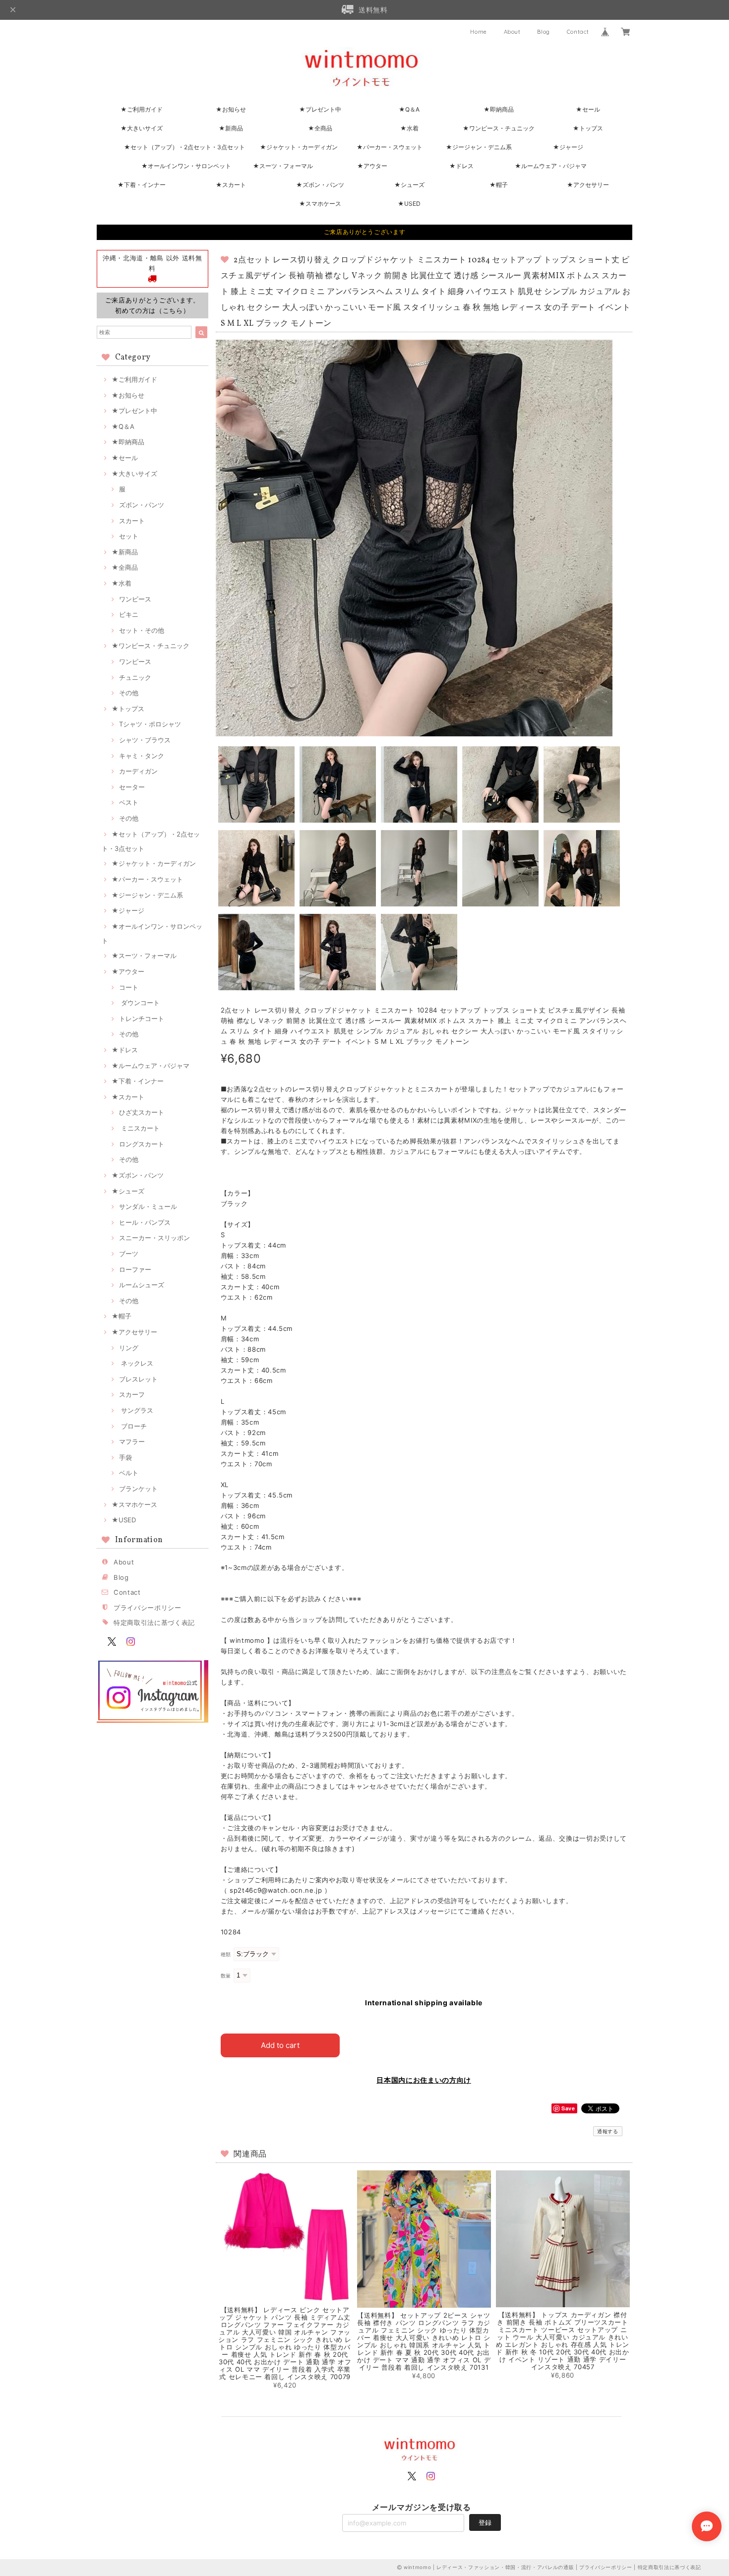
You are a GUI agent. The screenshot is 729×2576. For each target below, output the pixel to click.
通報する (608, 2131)
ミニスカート (139, 1128)
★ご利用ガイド (142, 109)
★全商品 (320, 128)
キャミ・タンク (142, 756)
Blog (544, 32)
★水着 (409, 128)
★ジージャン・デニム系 (479, 147)
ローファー (135, 1269)
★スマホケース (320, 204)
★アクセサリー (588, 185)
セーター (132, 787)
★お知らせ (231, 109)
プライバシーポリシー (148, 1608)
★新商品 (231, 128)
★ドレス (461, 166)
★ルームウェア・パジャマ (551, 166)
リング (129, 1348)
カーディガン (138, 771)
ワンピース (135, 599)
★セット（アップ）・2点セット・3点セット (184, 147)
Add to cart (280, 2045)
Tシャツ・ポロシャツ (150, 724)
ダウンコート (139, 1003)
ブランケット (138, 1489)
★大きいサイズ (142, 128)
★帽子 (499, 185)
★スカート (231, 185)
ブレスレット (138, 1379)
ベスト (129, 802)
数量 (226, 1976)
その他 (129, 693)
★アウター (372, 166)
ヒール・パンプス (145, 1222)
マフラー (132, 1441)
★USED (409, 204)
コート (129, 987)
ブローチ (133, 1426)
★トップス (588, 128)
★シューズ (409, 185)
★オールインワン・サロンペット (186, 166)
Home (479, 32)
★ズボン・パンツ (320, 185)
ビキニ (129, 614)
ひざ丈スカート (142, 1112)
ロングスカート (142, 1144)
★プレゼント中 (320, 109)
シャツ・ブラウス (145, 740)
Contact (578, 32)
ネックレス (136, 1363)
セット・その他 (142, 630)
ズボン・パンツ (142, 505)
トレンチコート (142, 1018)
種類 (226, 1954)
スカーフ (132, 1394)
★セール (588, 109)
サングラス (136, 1410)
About (512, 32)
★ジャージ (568, 147)
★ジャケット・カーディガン (299, 147)
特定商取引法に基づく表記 (154, 1622)
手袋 (125, 1457)
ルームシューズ (142, 1285)
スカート (132, 521)
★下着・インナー (142, 185)
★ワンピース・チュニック (499, 128)
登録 (485, 2522)
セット (129, 536)
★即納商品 (499, 109)
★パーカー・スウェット (390, 147)
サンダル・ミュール (148, 1206)
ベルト (129, 1473)
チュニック (135, 677)
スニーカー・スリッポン (154, 1238)
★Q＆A (409, 109)
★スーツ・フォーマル (283, 166)
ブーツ (129, 1254)
